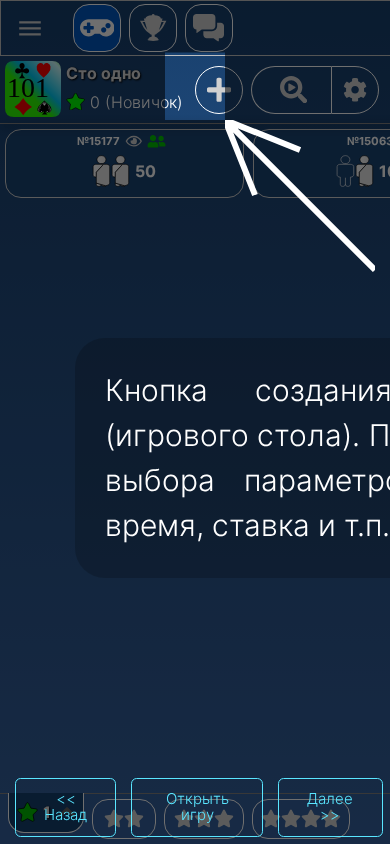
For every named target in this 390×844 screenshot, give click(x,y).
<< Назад (65, 807)
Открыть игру (197, 807)
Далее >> (330, 807)
